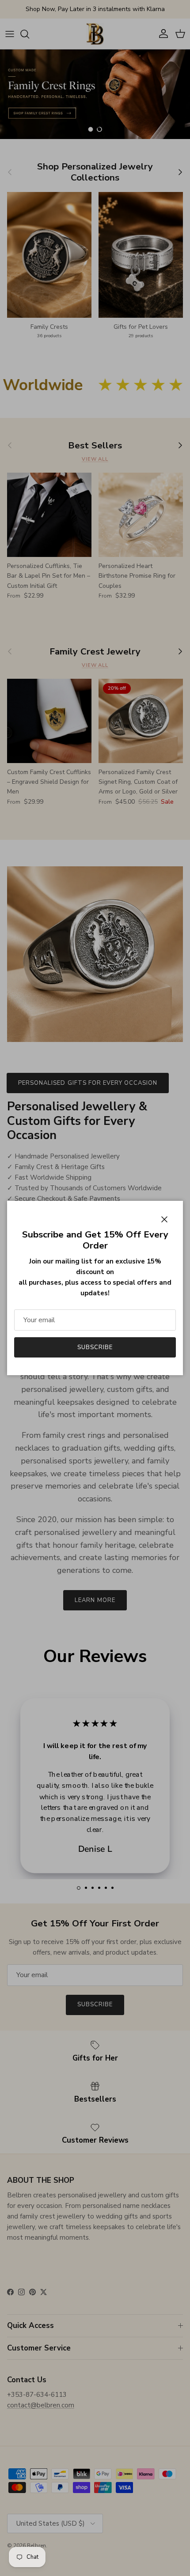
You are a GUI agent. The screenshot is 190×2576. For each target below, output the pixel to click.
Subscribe (95, 1347)
